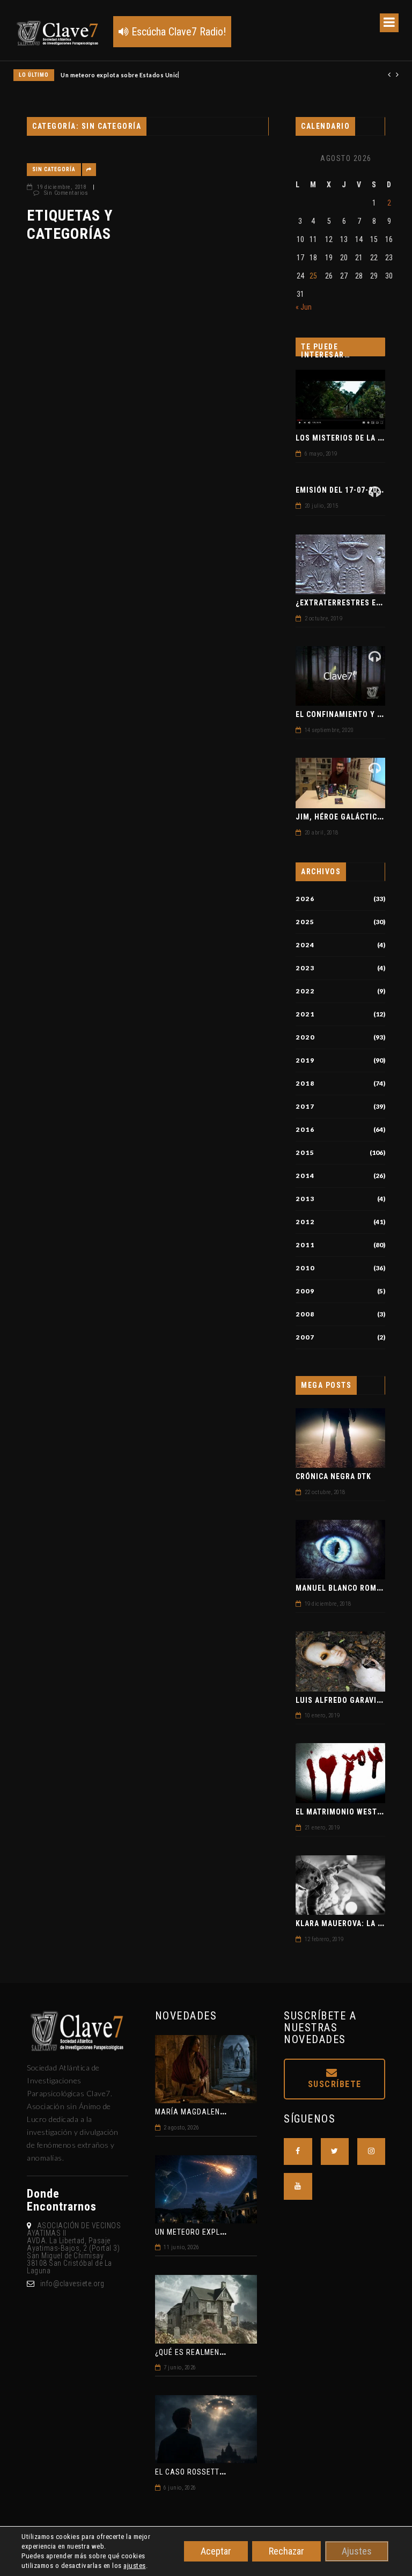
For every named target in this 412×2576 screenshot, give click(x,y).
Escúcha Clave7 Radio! (177, 32)
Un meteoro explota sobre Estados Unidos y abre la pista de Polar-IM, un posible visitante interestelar (211, 75)
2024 (305, 945)
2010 (305, 1268)
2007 (305, 1337)
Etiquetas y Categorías (70, 225)
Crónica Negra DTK (333, 1476)
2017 (305, 1107)
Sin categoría (54, 169)
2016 (305, 1130)
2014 (305, 1176)
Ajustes (357, 2551)
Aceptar (216, 2551)
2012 (305, 1222)
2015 (305, 1153)
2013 (305, 1199)
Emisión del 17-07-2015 (341, 490)
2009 (305, 1291)
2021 (305, 1014)
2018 (305, 1084)
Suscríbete (335, 2084)
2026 (305, 899)
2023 (305, 968)
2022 (305, 991)
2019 (305, 1060)
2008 (305, 1314)
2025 (305, 922)
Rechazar (286, 2551)
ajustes (135, 2566)
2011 (305, 1245)
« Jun (304, 307)
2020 (305, 1037)
